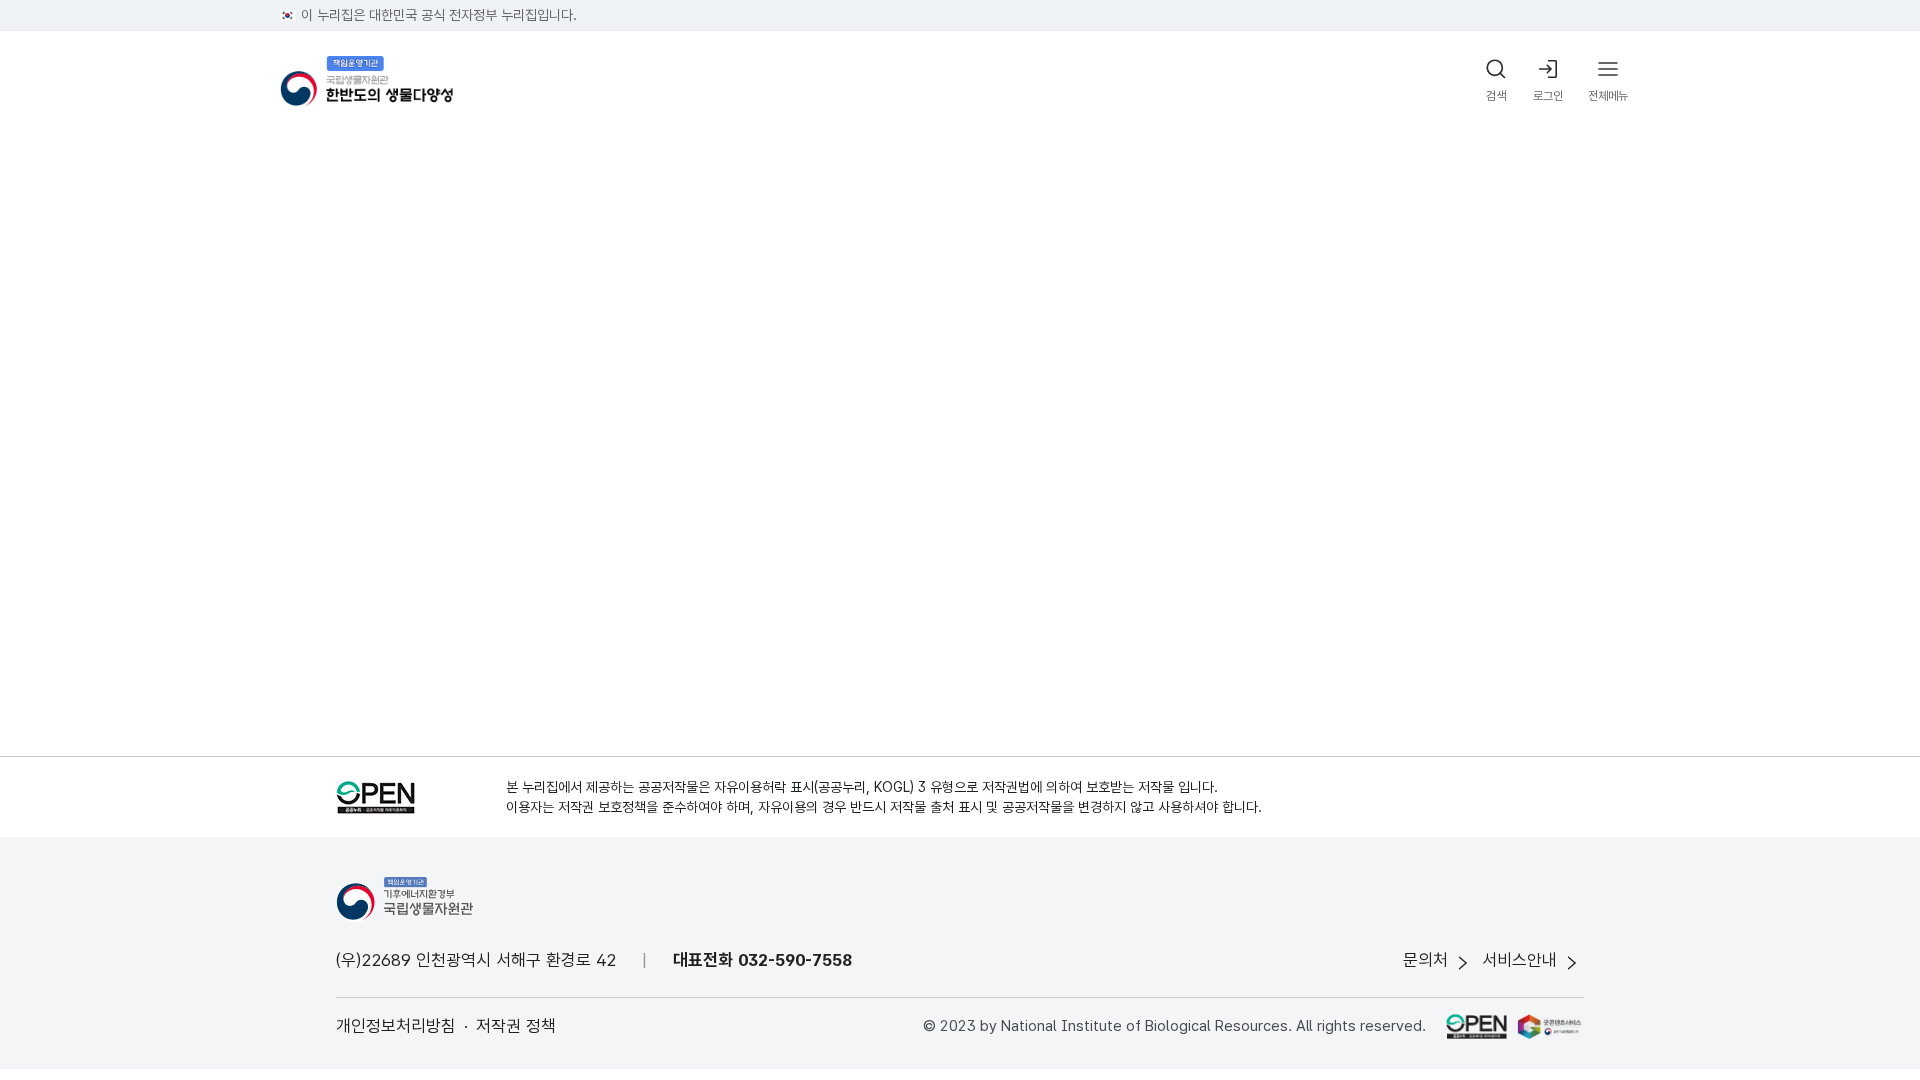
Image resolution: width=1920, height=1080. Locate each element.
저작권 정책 (516, 1026)
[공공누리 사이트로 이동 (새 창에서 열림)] (1476, 1026)
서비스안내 (1519, 960)
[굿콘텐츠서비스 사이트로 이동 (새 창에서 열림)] (1550, 1026)
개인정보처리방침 (396, 1026)
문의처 (1425, 960)
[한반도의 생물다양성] (366, 81)
